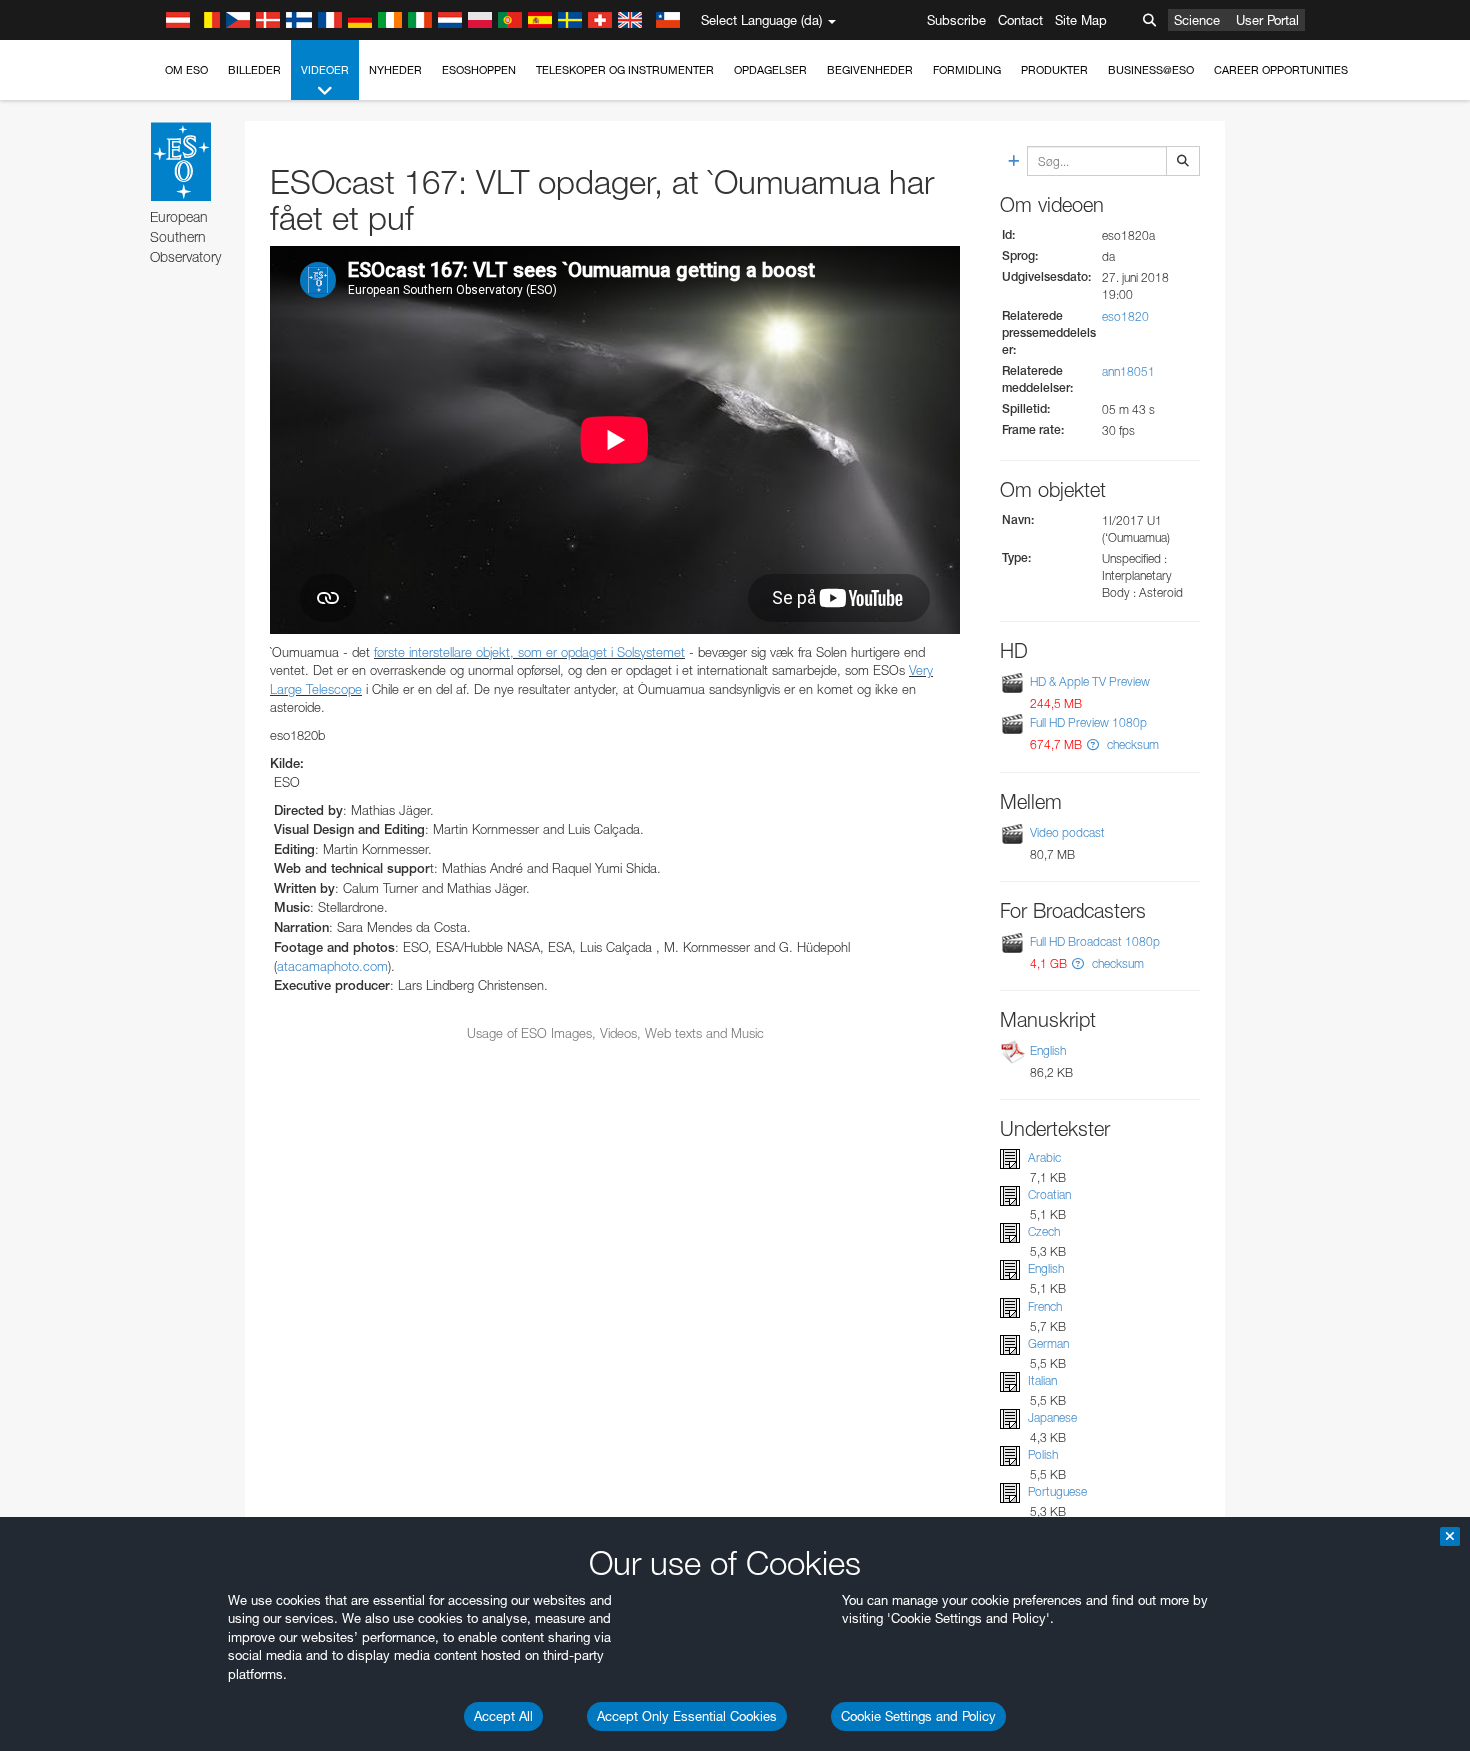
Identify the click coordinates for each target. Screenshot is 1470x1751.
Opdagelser (770, 70)
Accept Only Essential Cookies (687, 1716)
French (1045, 1306)
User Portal (1267, 20)
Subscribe (956, 20)
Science (1197, 20)
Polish (1043, 1454)
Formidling (967, 70)
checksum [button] (1131, 744)
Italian (1042, 1380)
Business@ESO (1151, 70)
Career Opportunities (1281, 70)
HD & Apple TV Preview (1090, 681)
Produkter (1054, 70)
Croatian (1049, 1194)
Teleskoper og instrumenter (625, 70)
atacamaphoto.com (332, 966)
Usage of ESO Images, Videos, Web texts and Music (615, 1033)
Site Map (1081, 20)
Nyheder (395, 70)
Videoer (325, 70)
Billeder (254, 70)
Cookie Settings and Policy (918, 1716)
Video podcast (1067, 832)
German (1048, 1343)
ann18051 (1128, 371)
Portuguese (1057, 1491)
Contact (1020, 20)
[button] (1093, 744)
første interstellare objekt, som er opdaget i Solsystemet (529, 652)
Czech (1044, 1231)
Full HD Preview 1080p (1088, 722)
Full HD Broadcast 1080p (1095, 941)
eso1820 (1125, 316)
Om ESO (186, 70)
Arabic (1044, 1157)
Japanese (1052, 1417)
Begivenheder (870, 70)
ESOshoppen (479, 70)
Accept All (503, 1716)
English (1048, 1050)
